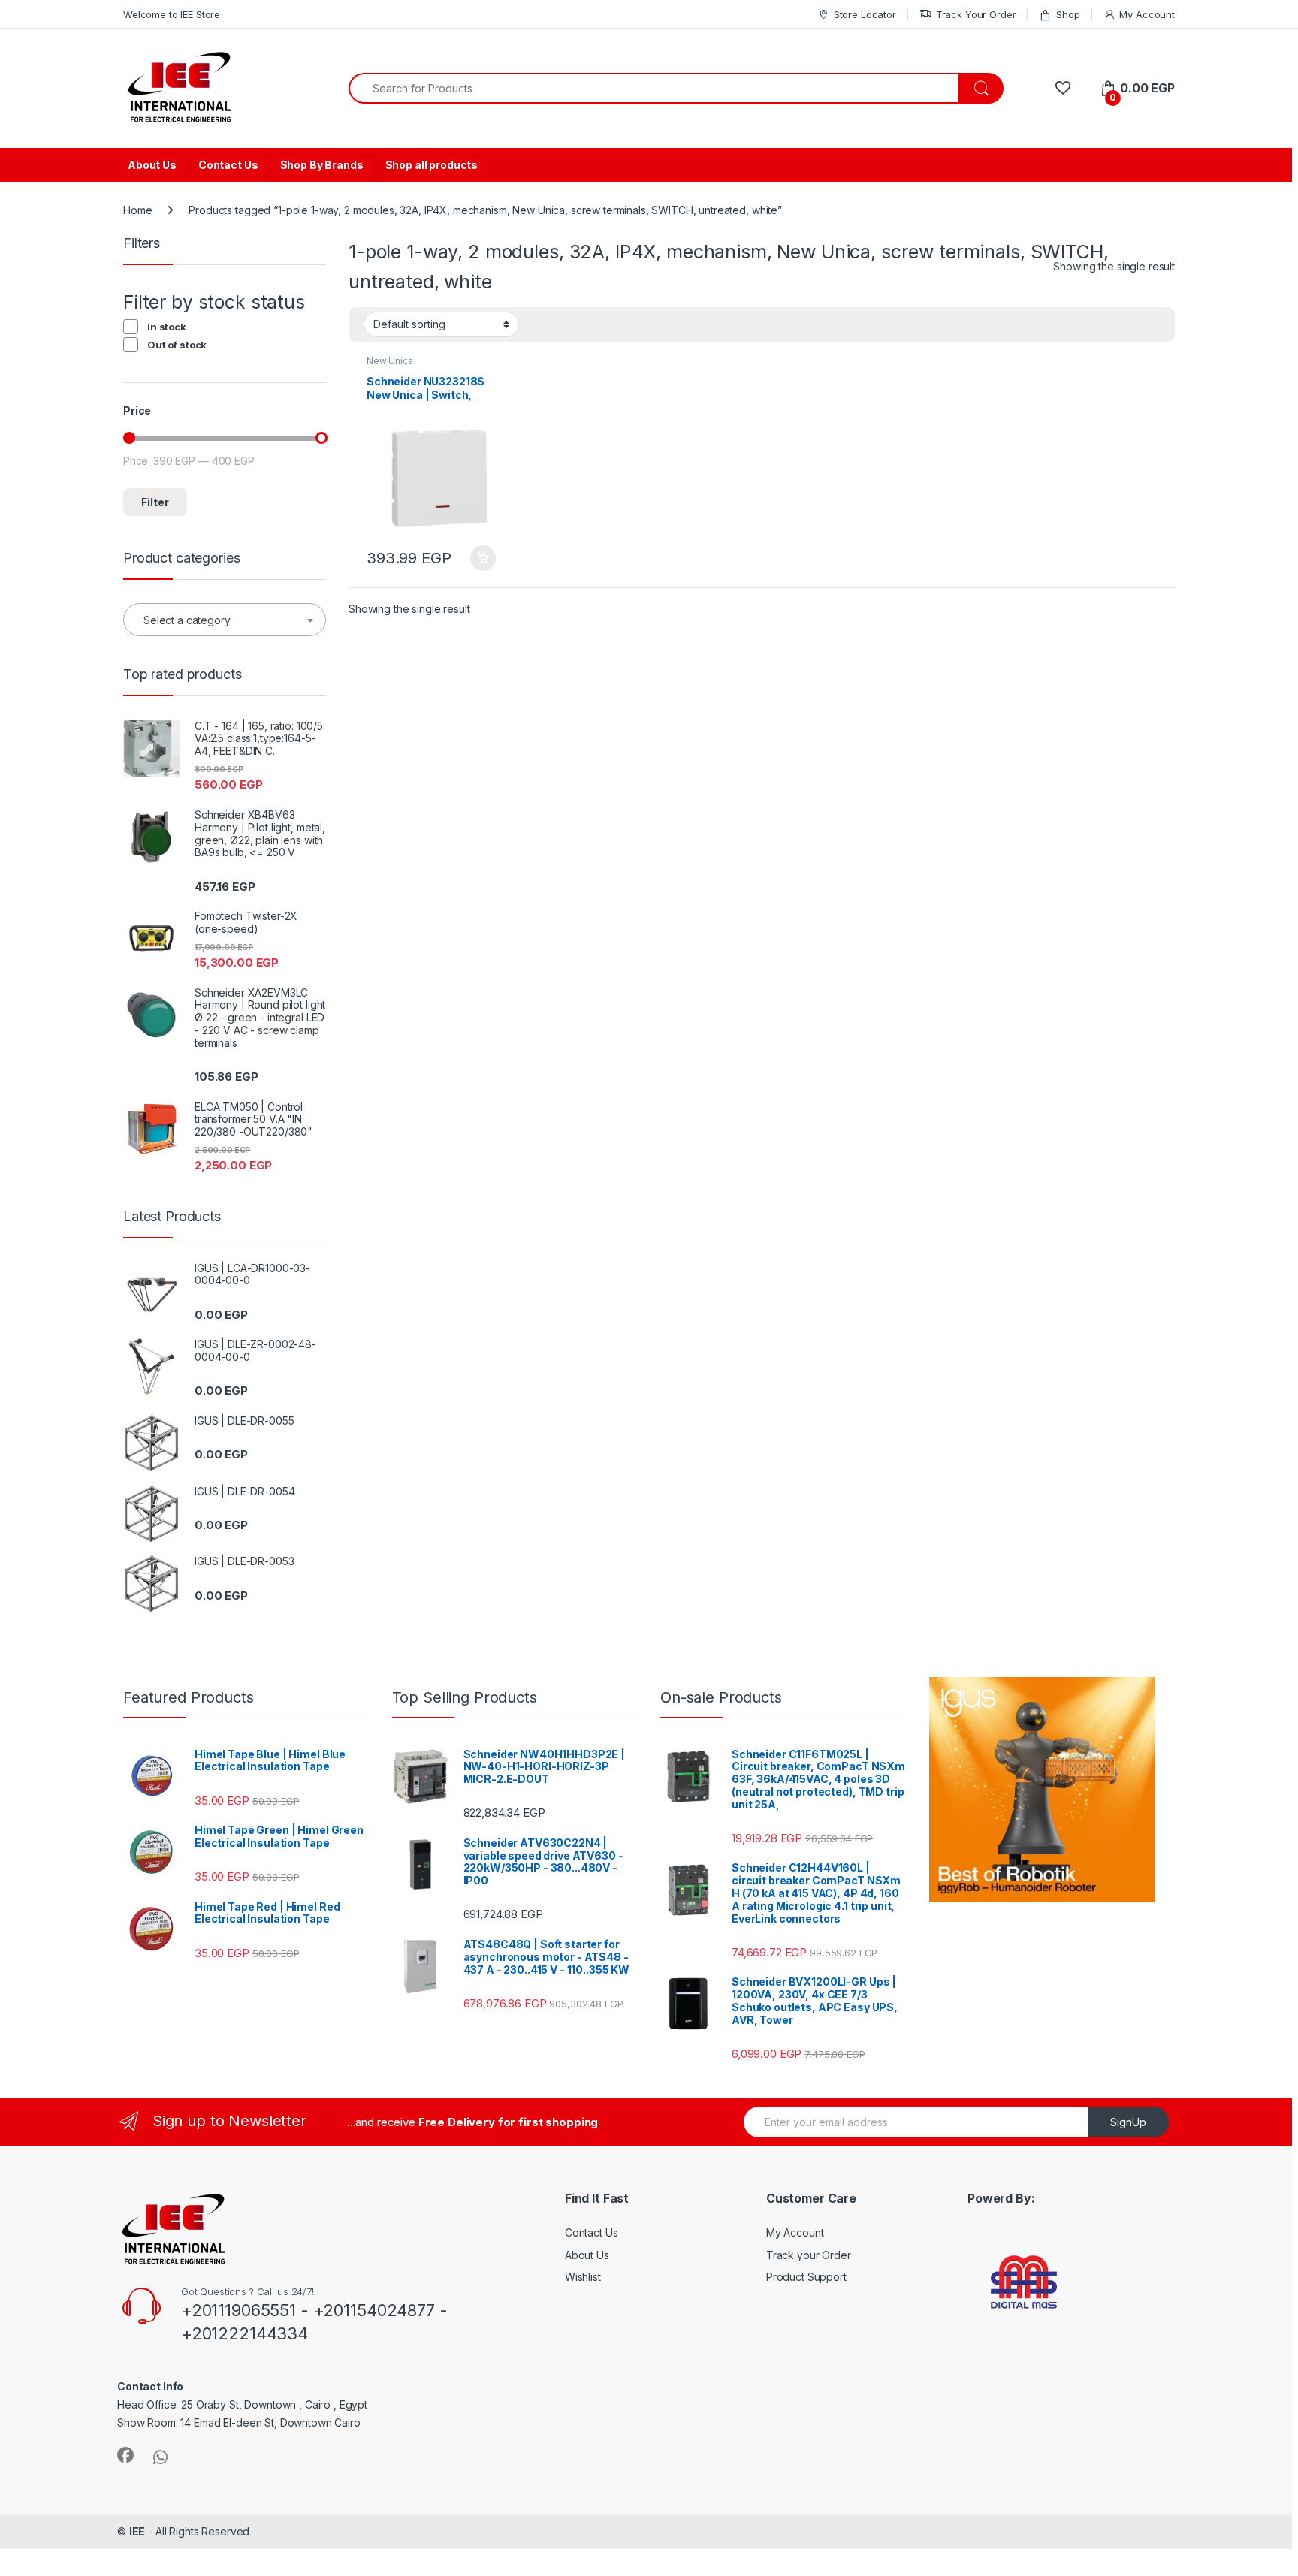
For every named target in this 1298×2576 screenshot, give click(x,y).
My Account (1147, 14)
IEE (137, 2531)
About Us (152, 165)
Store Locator (865, 14)
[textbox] (225, 620)
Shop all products (432, 165)
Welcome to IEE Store (172, 14)
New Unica (390, 361)
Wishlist (583, 2277)
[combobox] (654, 88)
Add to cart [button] (483, 558)
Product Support (806, 2277)
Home (137, 210)
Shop (1068, 14)
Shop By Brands (322, 165)
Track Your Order (976, 14)
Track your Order (809, 2255)
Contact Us (228, 165)
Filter (155, 502)
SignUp (1128, 2122)
